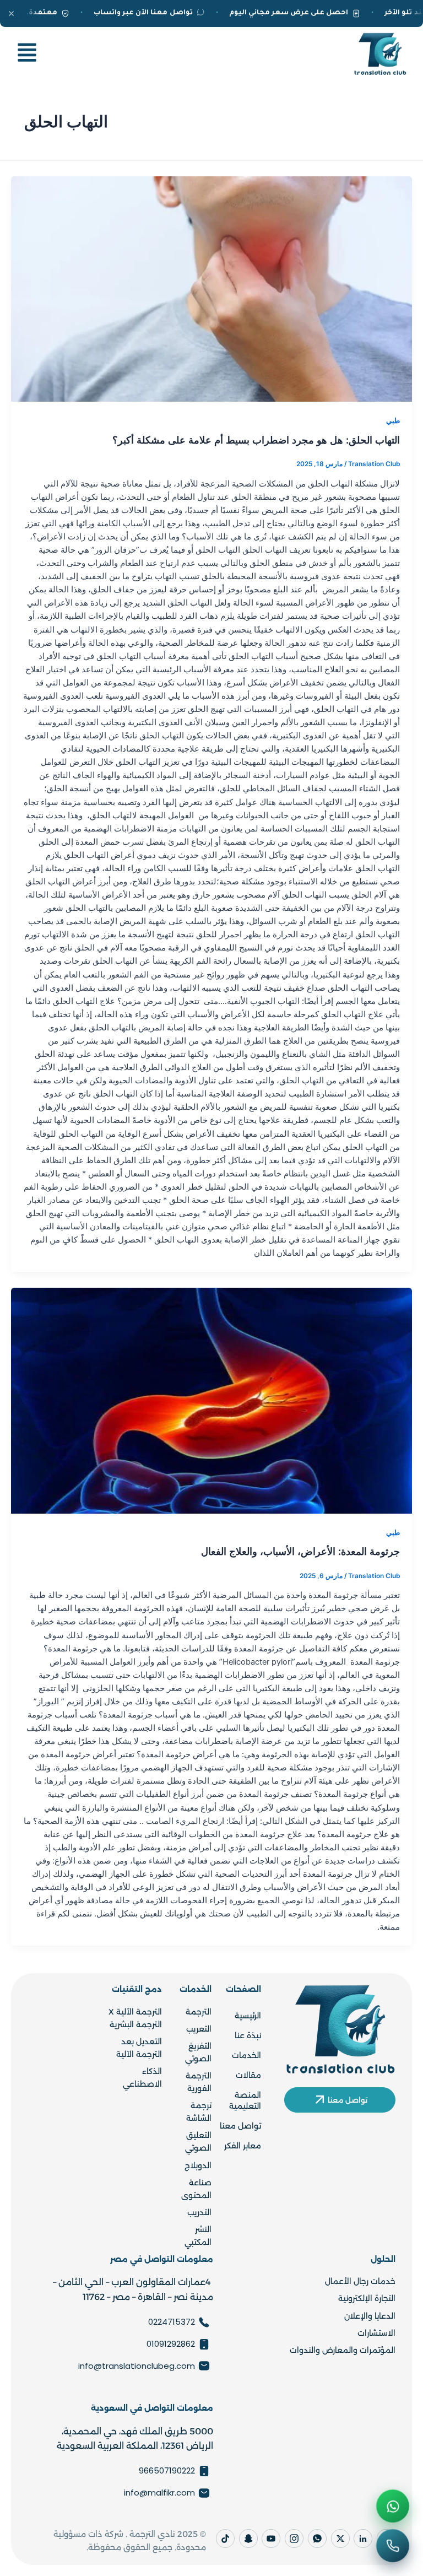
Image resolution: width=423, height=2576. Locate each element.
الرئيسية (248, 2016)
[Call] (393, 2546)
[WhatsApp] (393, 2506)
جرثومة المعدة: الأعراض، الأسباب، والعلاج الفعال (300, 1551)
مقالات (248, 2075)
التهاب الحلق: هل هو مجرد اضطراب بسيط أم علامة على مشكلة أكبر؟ (256, 440)
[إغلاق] (11, 13)
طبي (393, 421)
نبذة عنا (248, 2035)
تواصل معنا (240, 2126)
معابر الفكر (243, 2146)
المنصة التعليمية (245, 2100)
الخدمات (246, 2055)
